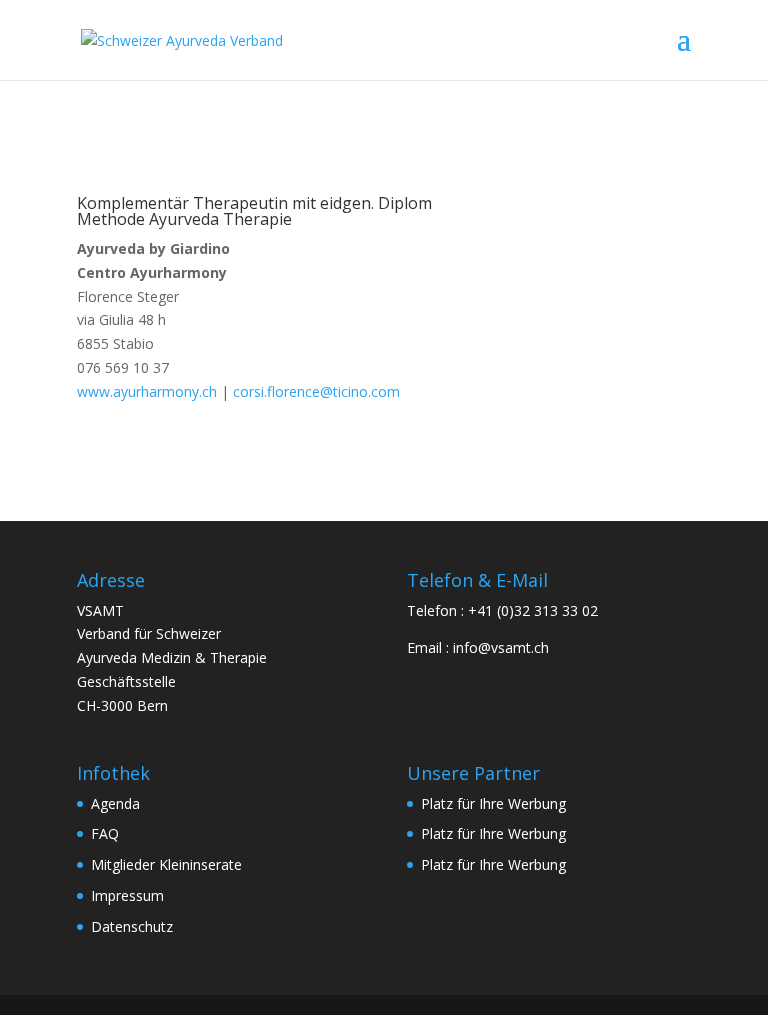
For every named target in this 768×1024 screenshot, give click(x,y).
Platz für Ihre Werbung (493, 803)
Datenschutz (132, 926)
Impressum (127, 895)
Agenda (115, 803)
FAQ (105, 833)
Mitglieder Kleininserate (166, 864)
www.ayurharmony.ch (147, 391)
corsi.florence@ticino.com (316, 391)
